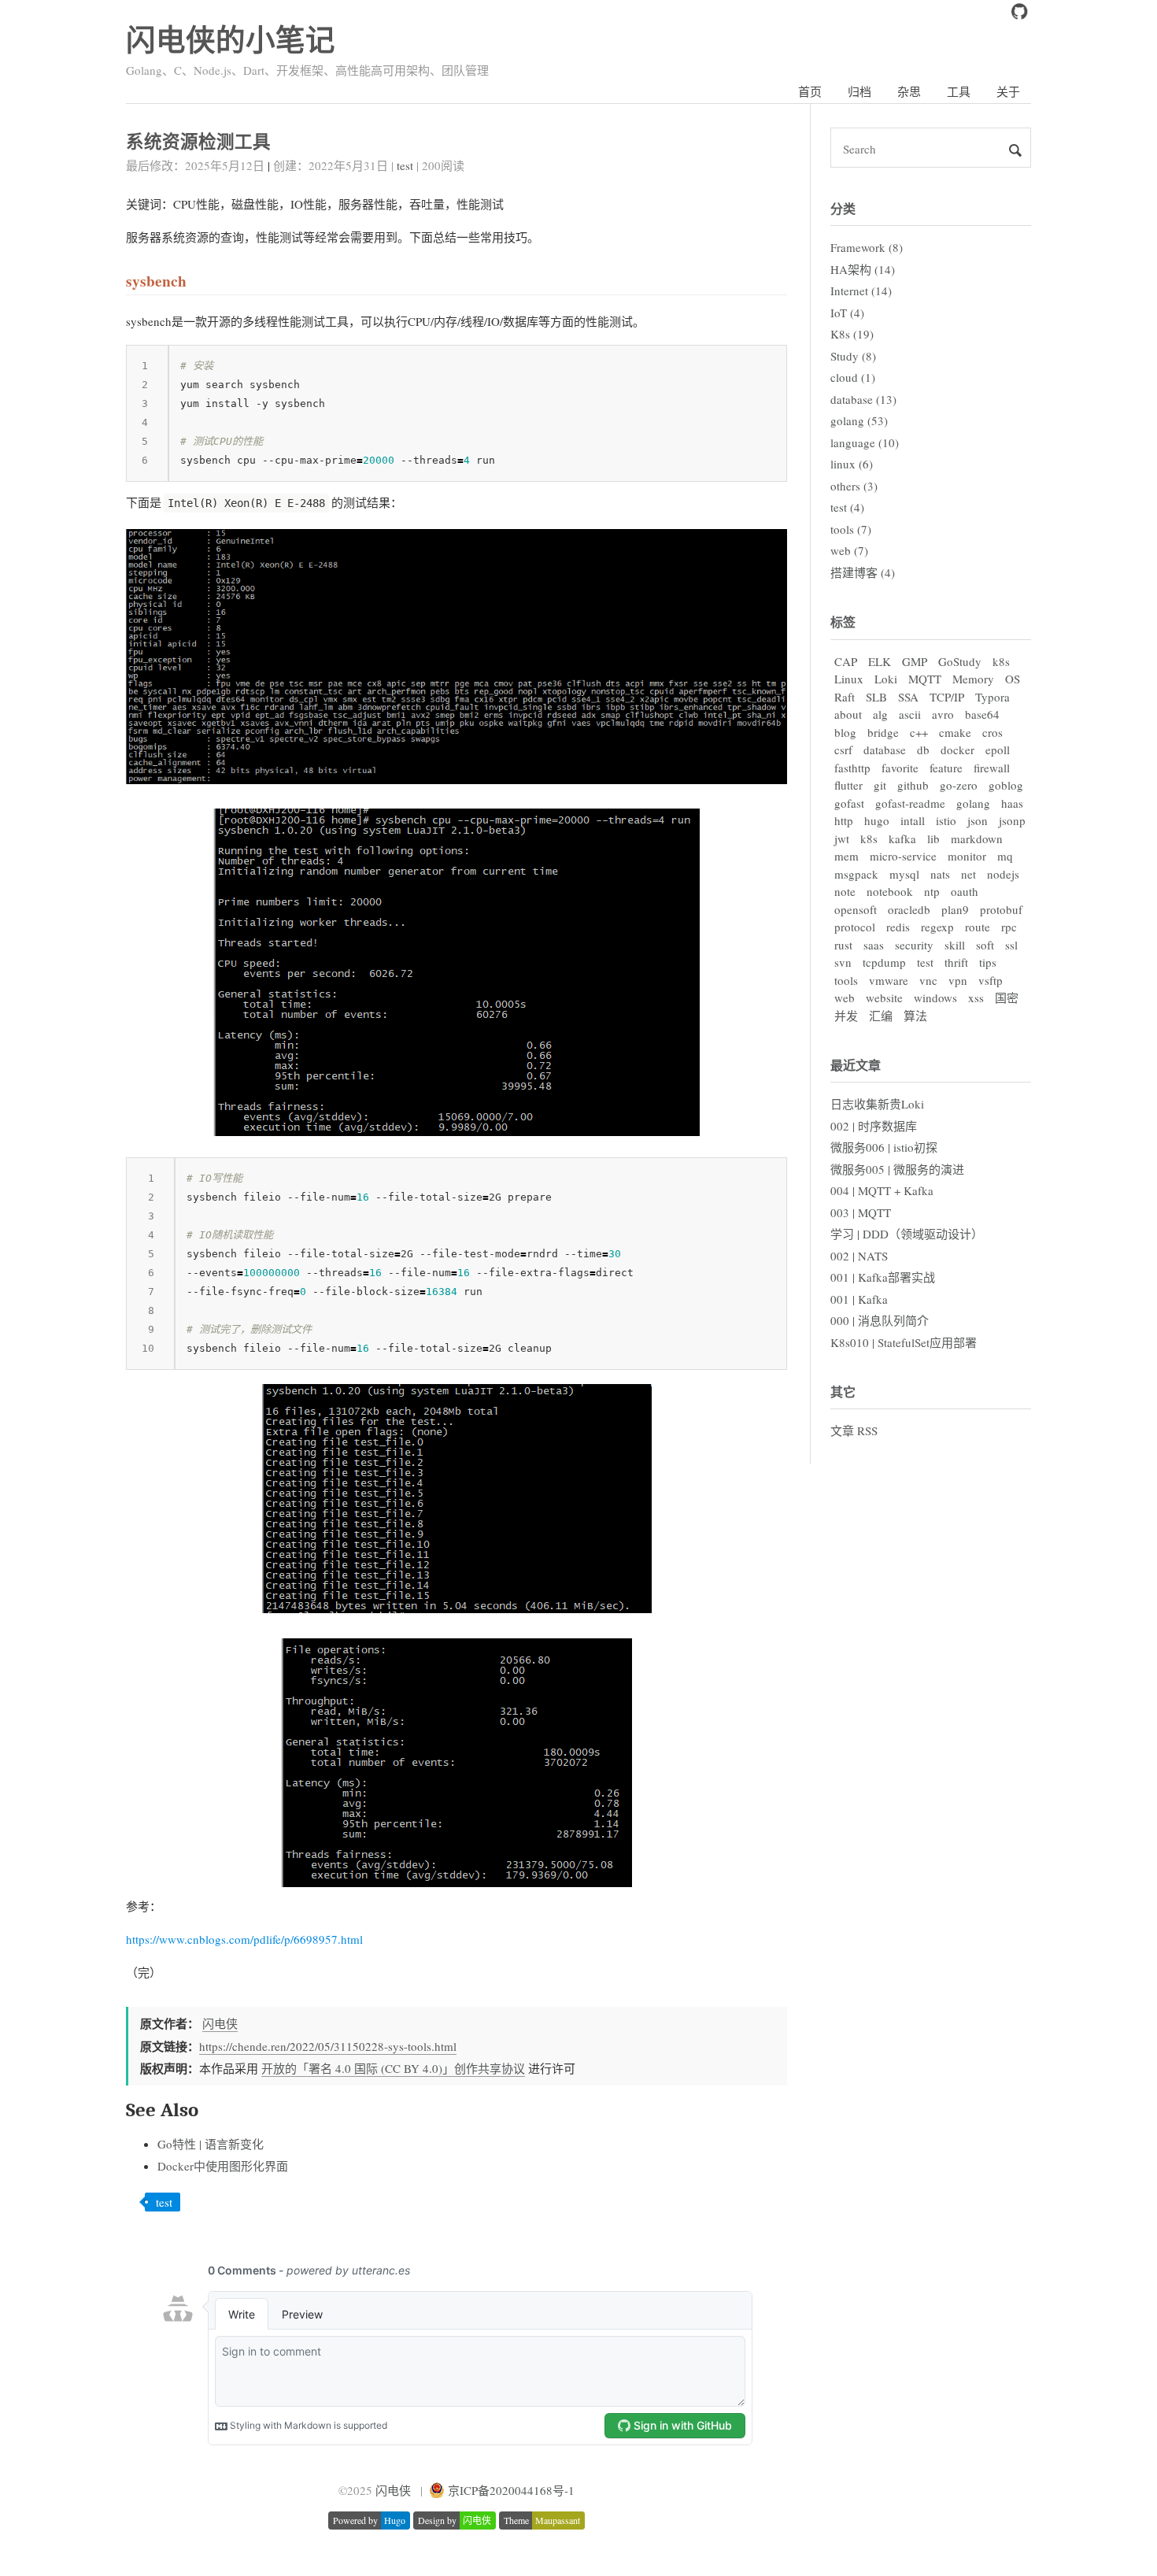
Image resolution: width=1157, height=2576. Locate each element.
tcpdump (884, 962)
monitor (967, 856)
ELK (880, 661)
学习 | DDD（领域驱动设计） (907, 1234)
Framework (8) (867, 247)
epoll (998, 749)
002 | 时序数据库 (874, 1126)
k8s (1001, 661)
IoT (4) (847, 313)
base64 (982, 714)
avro (943, 714)
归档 (859, 91)
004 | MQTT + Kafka (882, 1190)
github (913, 785)
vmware (889, 980)
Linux (849, 679)
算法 (915, 1016)
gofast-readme (910, 803)
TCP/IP (947, 697)
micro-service (903, 856)
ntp (932, 891)
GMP (915, 661)
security (914, 945)
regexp (937, 927)
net (968, 874)
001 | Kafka (859, 1299)
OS (1013, 679)
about (848, 714)
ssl (1011, 945)
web (845, 997)
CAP (846, 661)
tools (846, 980)
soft (985, 945)
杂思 (909, 91)
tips (988, 962)
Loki (886, 679)
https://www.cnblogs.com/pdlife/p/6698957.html (244, 1939)
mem (846, 856)
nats (940, 874)
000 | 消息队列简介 (880, 1320)
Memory (973, 679)
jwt (842, 838)
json (978, 820)
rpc (1009, 927)
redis (898, 927)
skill (955, 945)
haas (1012, 803)
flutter (848, 785)
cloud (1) (853, 377)
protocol (855, 927)
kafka (902, 838)
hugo (877, 820)
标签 (843, 622)
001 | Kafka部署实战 (883, 1277)
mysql (904, 874)
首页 (810, 91)
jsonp (1012, 820)
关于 (1008, 91)
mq (1005, 856)
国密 (1007, 997)
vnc (928, 980)
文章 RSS (854, 1430)
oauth (965, 891)
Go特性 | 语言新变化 (211, 2144)
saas (874, 945)
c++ (919, 732)
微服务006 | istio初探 (884, 1147)
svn (843, 962)
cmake (955, 732)
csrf (843, 749)
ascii (910, 714)
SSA (908, 697)
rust (843, 945)
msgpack (856, 874)
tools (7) (851, 529)
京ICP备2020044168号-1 (511, 2490)
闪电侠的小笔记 (231, 39)
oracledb (909, 909)
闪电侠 (220, 2023)
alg (880, 714)
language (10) (865, 442)
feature (946, 768)
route (978, 927)
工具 (959, 91)
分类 (843, 208)
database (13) (863, 399)
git (880, 785)
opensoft (856, 909)
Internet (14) (861, 291)
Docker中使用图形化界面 (223, 2166)
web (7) (849, 550)
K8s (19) (852, 334)
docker (957, 749)
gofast (849, 803)
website (884, 997)
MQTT (925, 679)
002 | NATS (859, 1256)
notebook (890, 891)
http (844, 820)
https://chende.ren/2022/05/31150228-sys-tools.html (328, 2046)
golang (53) (859, 420)
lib (933, 838)
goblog (1006, 785)
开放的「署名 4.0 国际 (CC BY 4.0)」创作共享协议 (393, 2068)
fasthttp (852, 768)
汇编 (881, 1016)
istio (946, 820)
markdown (977, 838)
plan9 (955, 909)
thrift (956, 962)
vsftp (991, 980)
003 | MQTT (861, 1212)
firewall (992, 768)
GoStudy (960, 661)
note (845, 891)
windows (935, 997)
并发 (846, 1016)
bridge (883, 732)
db (923, 749)
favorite (900, 768)
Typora (993, 697)
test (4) (847, 507)
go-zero (959, 785)
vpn (958, 980)
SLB (876, 697)
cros (993, 732)
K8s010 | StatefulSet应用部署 (904, 1342)
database (885, 749)
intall (913, 820)
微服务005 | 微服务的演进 (897, 1169)
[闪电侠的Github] (1019, 15)
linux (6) (852, 464)
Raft (845, 697)
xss (976, 997)
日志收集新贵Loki (877, 1104)
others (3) (854, 486)
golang (973, 803)
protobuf (1001, 909)
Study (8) (853, 356)
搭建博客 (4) (863, 572)
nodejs (1003, 874)
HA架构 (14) (863, 269)
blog (845, 732)
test (405, 165)
